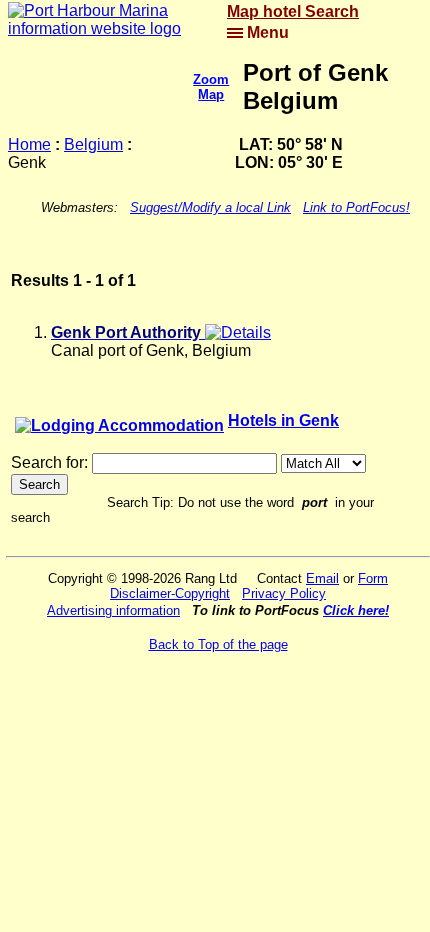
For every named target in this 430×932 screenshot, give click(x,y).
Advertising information (113, 610)
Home (29, 144)
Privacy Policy (284, 593)
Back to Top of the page (218, 644)
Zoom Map (211, 87)
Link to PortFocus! (356, 207)
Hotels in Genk (283, 420)
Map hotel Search (293, 11)
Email (322, 578)
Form (373, 578)
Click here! (356, 610)
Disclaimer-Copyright (170, 593)
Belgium (93, 144)
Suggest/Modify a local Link (210, 207)
